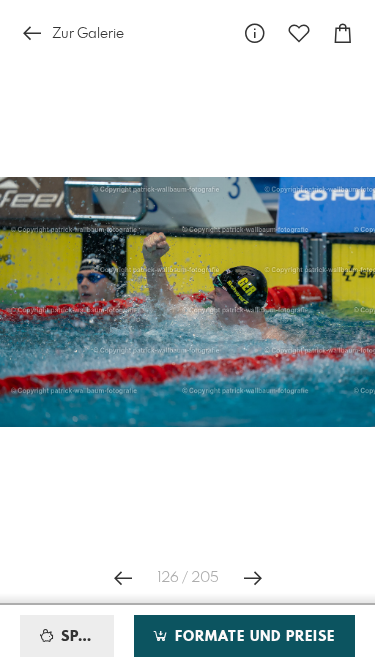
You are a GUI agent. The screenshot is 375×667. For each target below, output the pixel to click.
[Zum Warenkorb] (343, 33)
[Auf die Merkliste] (299, 33)
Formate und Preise (252, 637)
